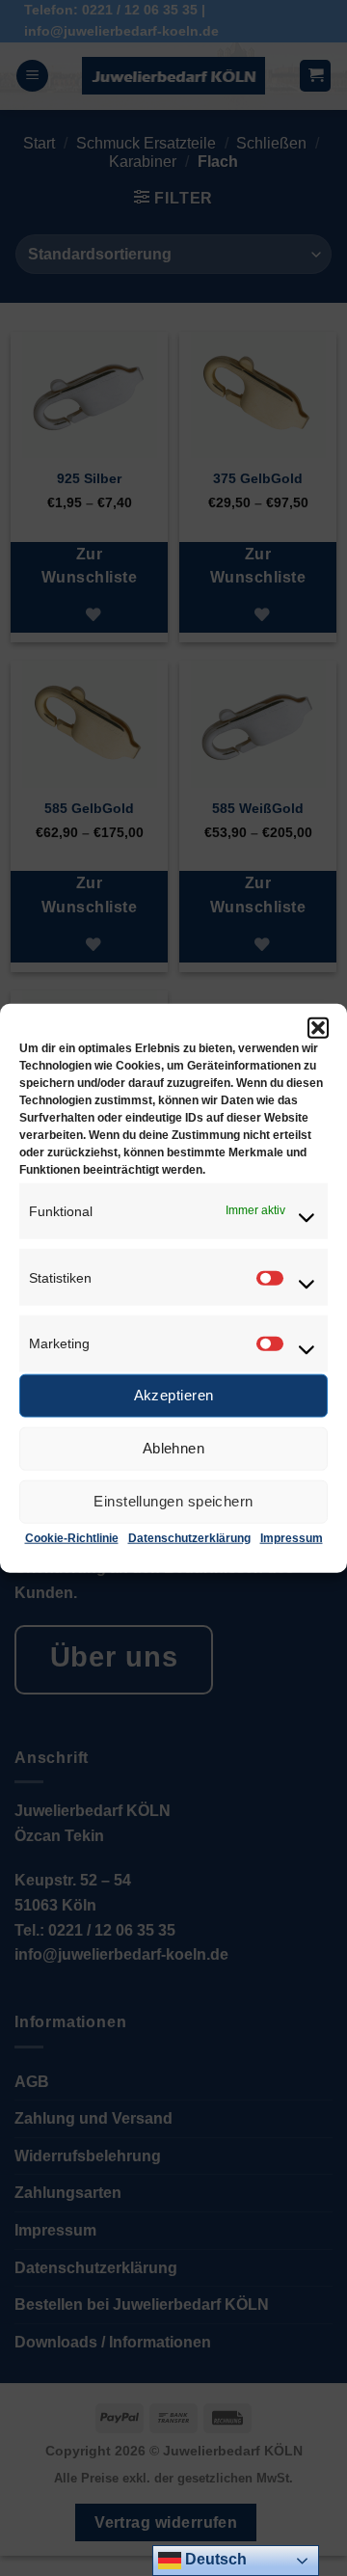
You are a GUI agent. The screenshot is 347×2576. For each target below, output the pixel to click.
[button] (318, 1027)
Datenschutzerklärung (189, 1538)
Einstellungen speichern (173, 1501)
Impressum (292, 1538)
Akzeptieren (174, 1395)
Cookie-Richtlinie (72, 1538)
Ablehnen (174, 1448)
